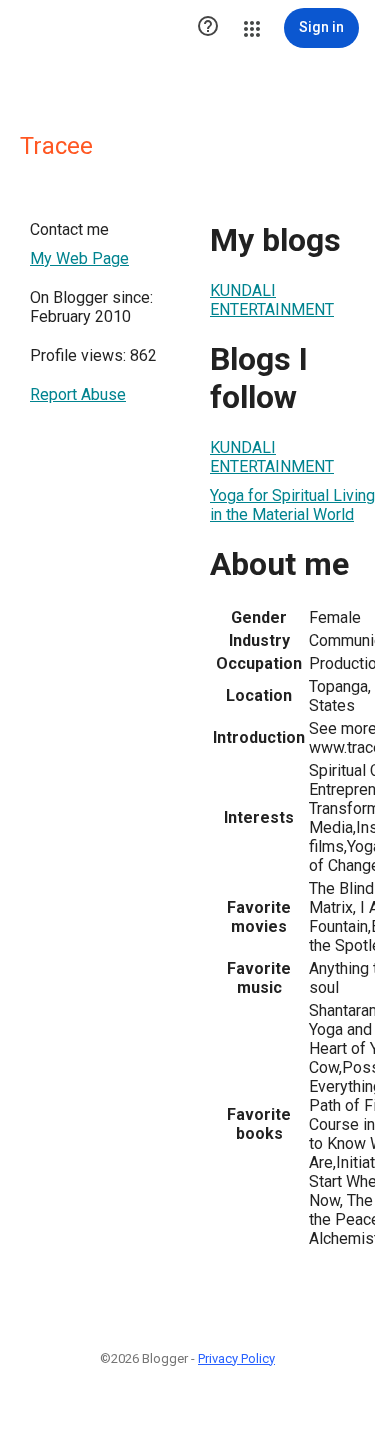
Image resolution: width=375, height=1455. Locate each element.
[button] (208, 28)
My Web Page (79, 258)
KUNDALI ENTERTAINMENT (272, 300)
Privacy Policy (236, 1358)
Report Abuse (78, 394)
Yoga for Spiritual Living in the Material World (292, 505)
